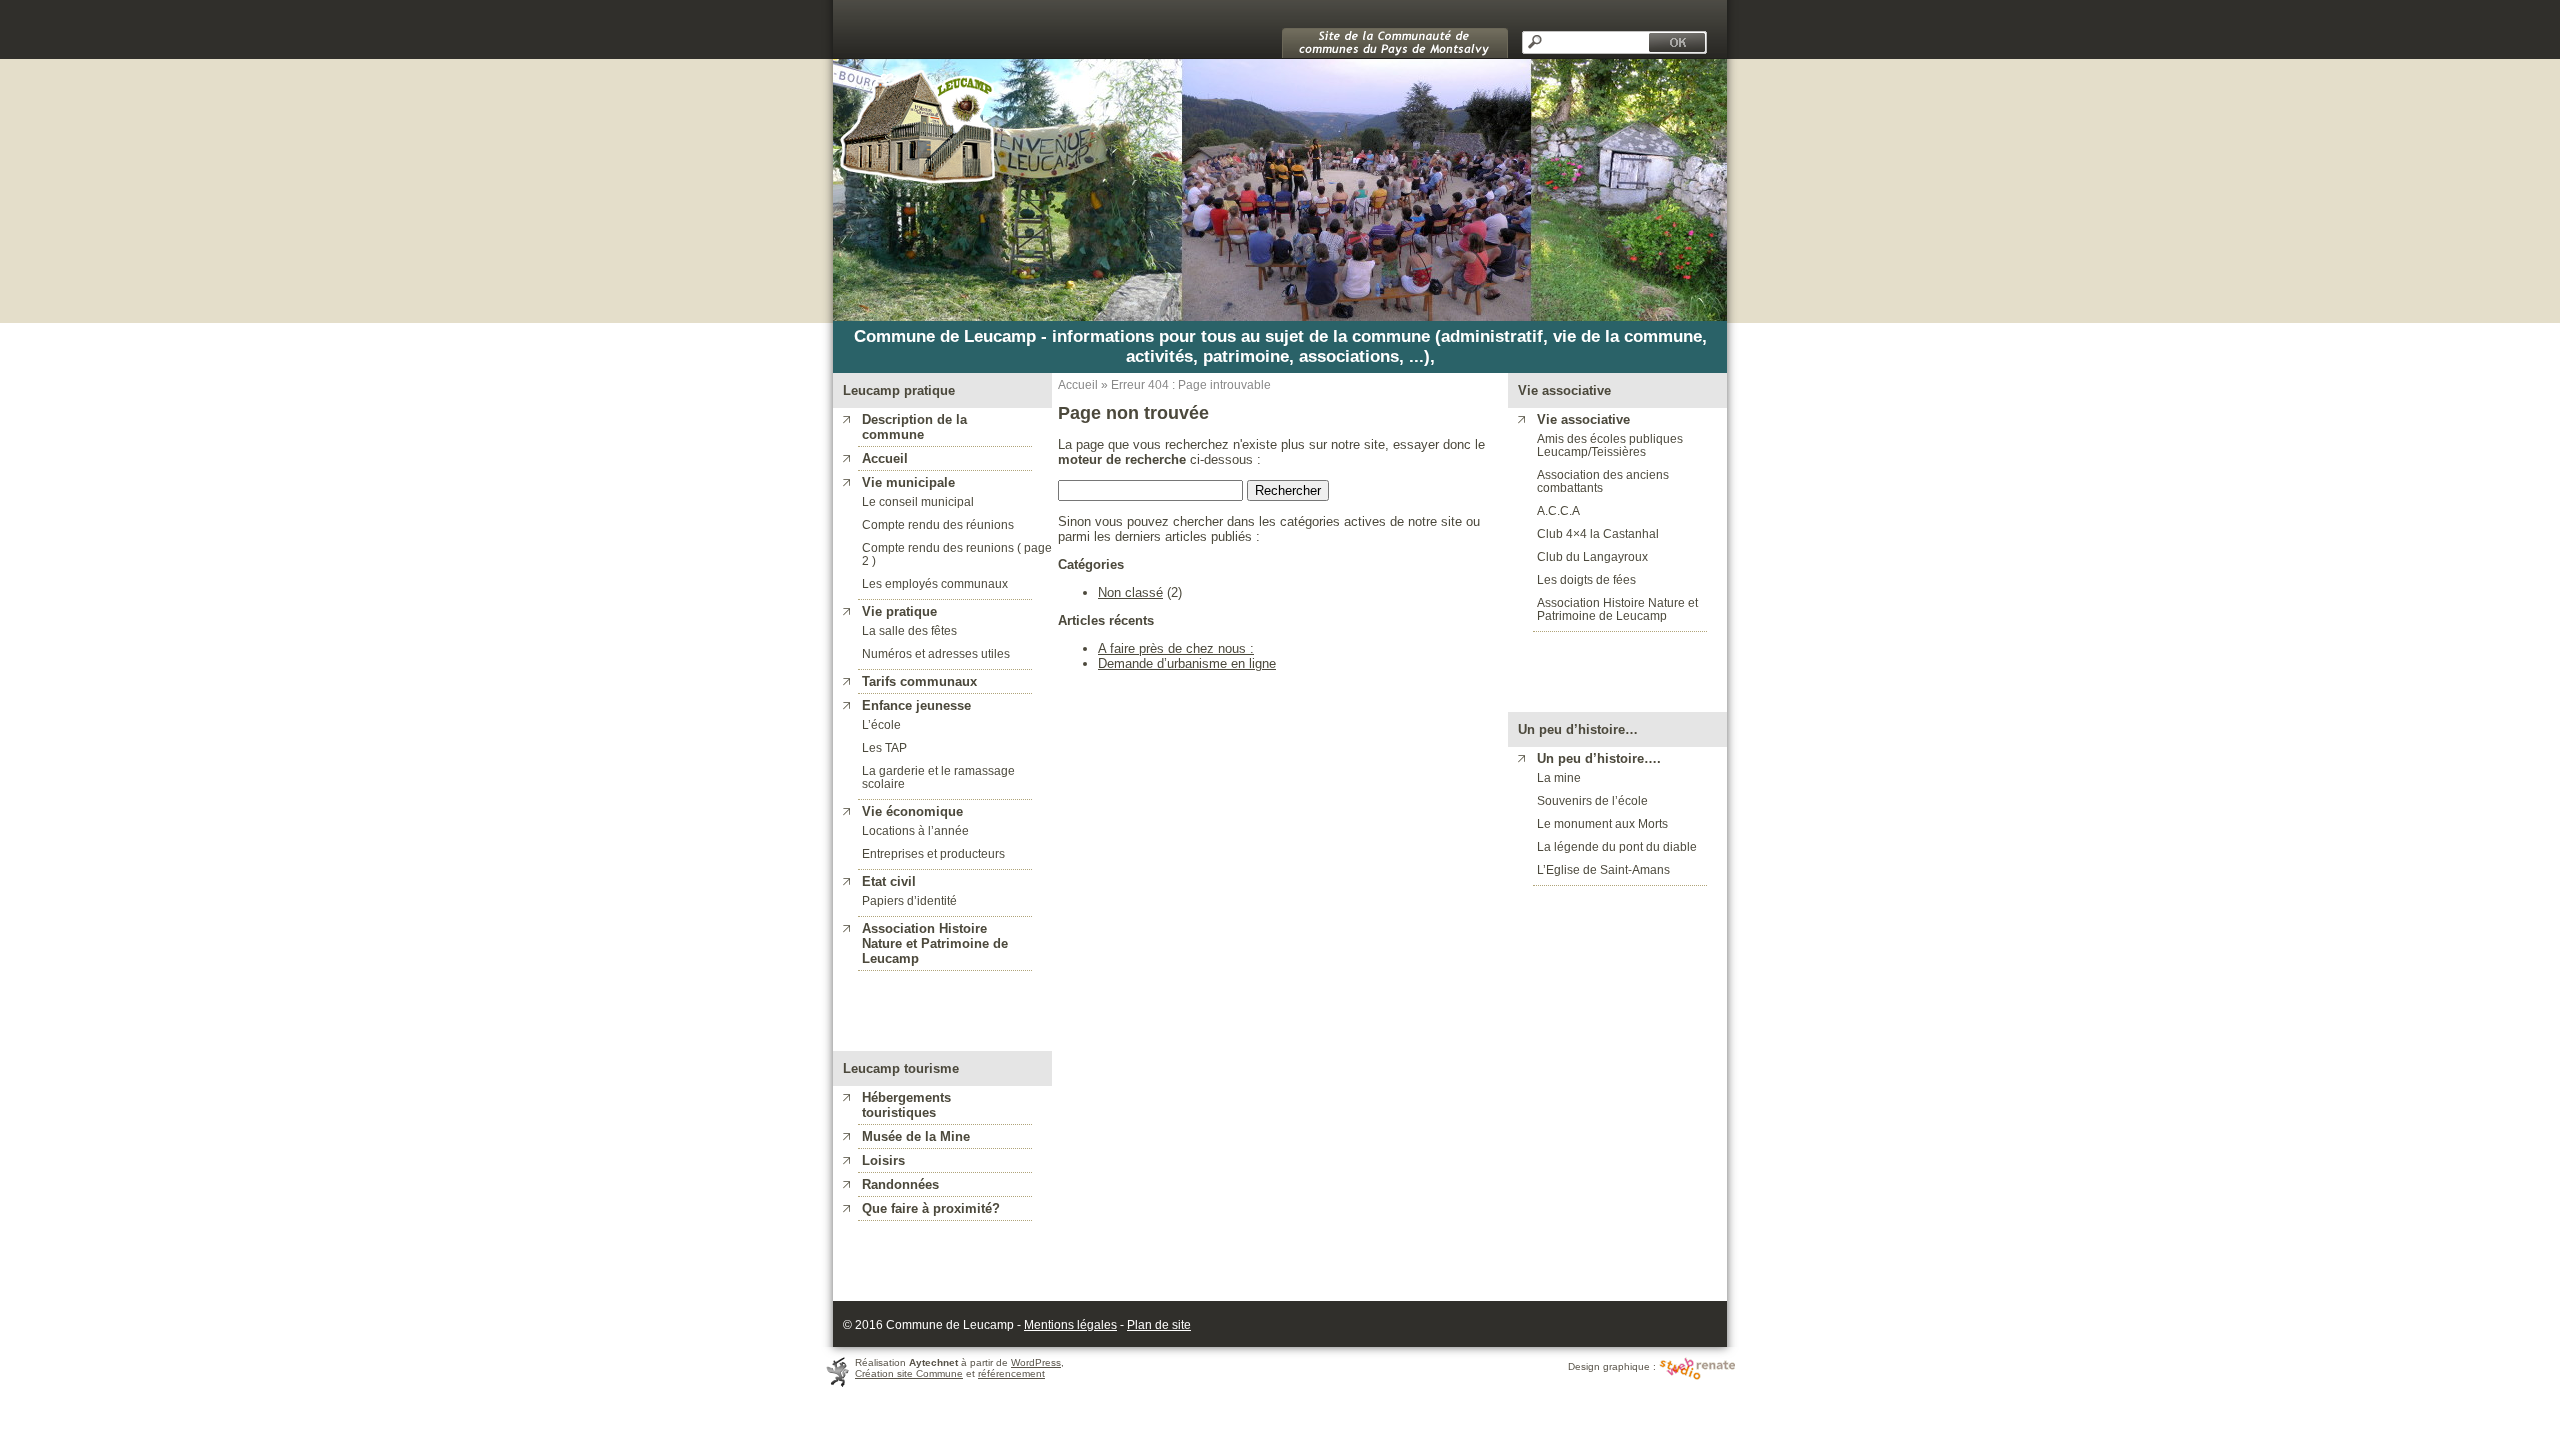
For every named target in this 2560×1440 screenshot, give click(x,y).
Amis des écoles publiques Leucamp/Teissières (1610, 445)
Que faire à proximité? (931, 1208)
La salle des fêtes (909, 630)
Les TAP (884, 747)
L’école (881, 724)
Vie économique (912, 811)
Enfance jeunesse (916, 705)
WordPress (1036, 1362)
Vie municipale (908, 482)
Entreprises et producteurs (933, 853)
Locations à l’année (915, 830)
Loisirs (883, 1160)
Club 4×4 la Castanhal (1598, 533)
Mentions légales (1070, 1324)
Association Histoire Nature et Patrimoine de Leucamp (1617, 609)
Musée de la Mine (916, 1136)
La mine (1559, 777)
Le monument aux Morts (1602, 823)
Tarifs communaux (919, 681)
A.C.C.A (1558, 510)
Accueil (885, 458)
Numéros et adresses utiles (936, 653)
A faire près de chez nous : (1176, 648)
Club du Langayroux (1592, 556)
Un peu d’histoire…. (1599, 758)
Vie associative (1583, 419)
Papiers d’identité (909, 900)
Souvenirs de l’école (1592, 800)
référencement (1011, 1373)
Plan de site (1159, 1324)
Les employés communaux (935, 583)
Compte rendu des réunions (938, 524)
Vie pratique (899, 611)
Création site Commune (909, 1373)
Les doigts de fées (1586, 579)
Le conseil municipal (918, 501)
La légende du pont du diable (1617, 846)
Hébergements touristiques (906, 1105)
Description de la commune (914, 427)
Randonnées (900, 1184)
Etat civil (889, 881)
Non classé (1130, 592)
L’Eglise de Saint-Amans (1603, 869)
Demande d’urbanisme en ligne (1187, 663)
